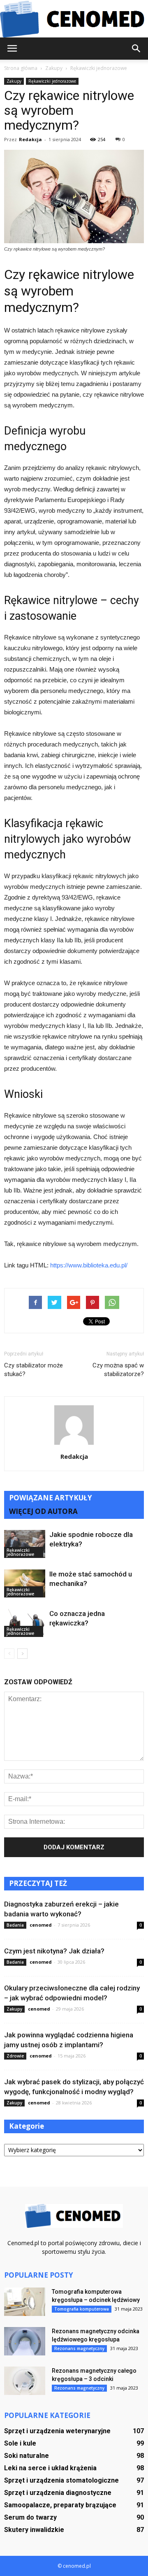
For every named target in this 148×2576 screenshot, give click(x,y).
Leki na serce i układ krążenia (50, 2468)
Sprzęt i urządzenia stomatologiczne (61, 2480)
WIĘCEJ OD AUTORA (43, 1511)
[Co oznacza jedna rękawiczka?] (25, 1623)
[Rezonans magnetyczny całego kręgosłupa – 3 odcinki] (25, 2381)
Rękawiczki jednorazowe (52, 81)
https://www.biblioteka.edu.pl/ (89, 1265)
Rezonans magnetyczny (79, 2348)
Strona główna (21, 68)
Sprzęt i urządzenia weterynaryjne (57, 2431)
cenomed (41, 1925)
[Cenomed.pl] (74, 19)
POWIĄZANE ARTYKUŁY (51, 1498)
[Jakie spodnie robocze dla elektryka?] (25, 1544)
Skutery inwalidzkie (34, 2530)
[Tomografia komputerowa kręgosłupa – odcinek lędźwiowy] (25, 2302)
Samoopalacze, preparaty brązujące (60, 2505)
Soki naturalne (27, 2456)
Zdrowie (15, 2056)
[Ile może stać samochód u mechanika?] (25, 1584)
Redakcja (30, 139)
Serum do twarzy (30, 2517)
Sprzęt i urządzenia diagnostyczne (58, 2493)
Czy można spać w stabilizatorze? (118, 1370)
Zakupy (14, 81)
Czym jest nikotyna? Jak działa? (54, 1951)
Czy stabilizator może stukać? (34, 1370)
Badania (15, 1925)
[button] (136, 49)
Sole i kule (20, 2443)
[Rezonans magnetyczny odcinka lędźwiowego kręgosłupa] (25, 2341)
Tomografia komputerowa (82, 2309)
